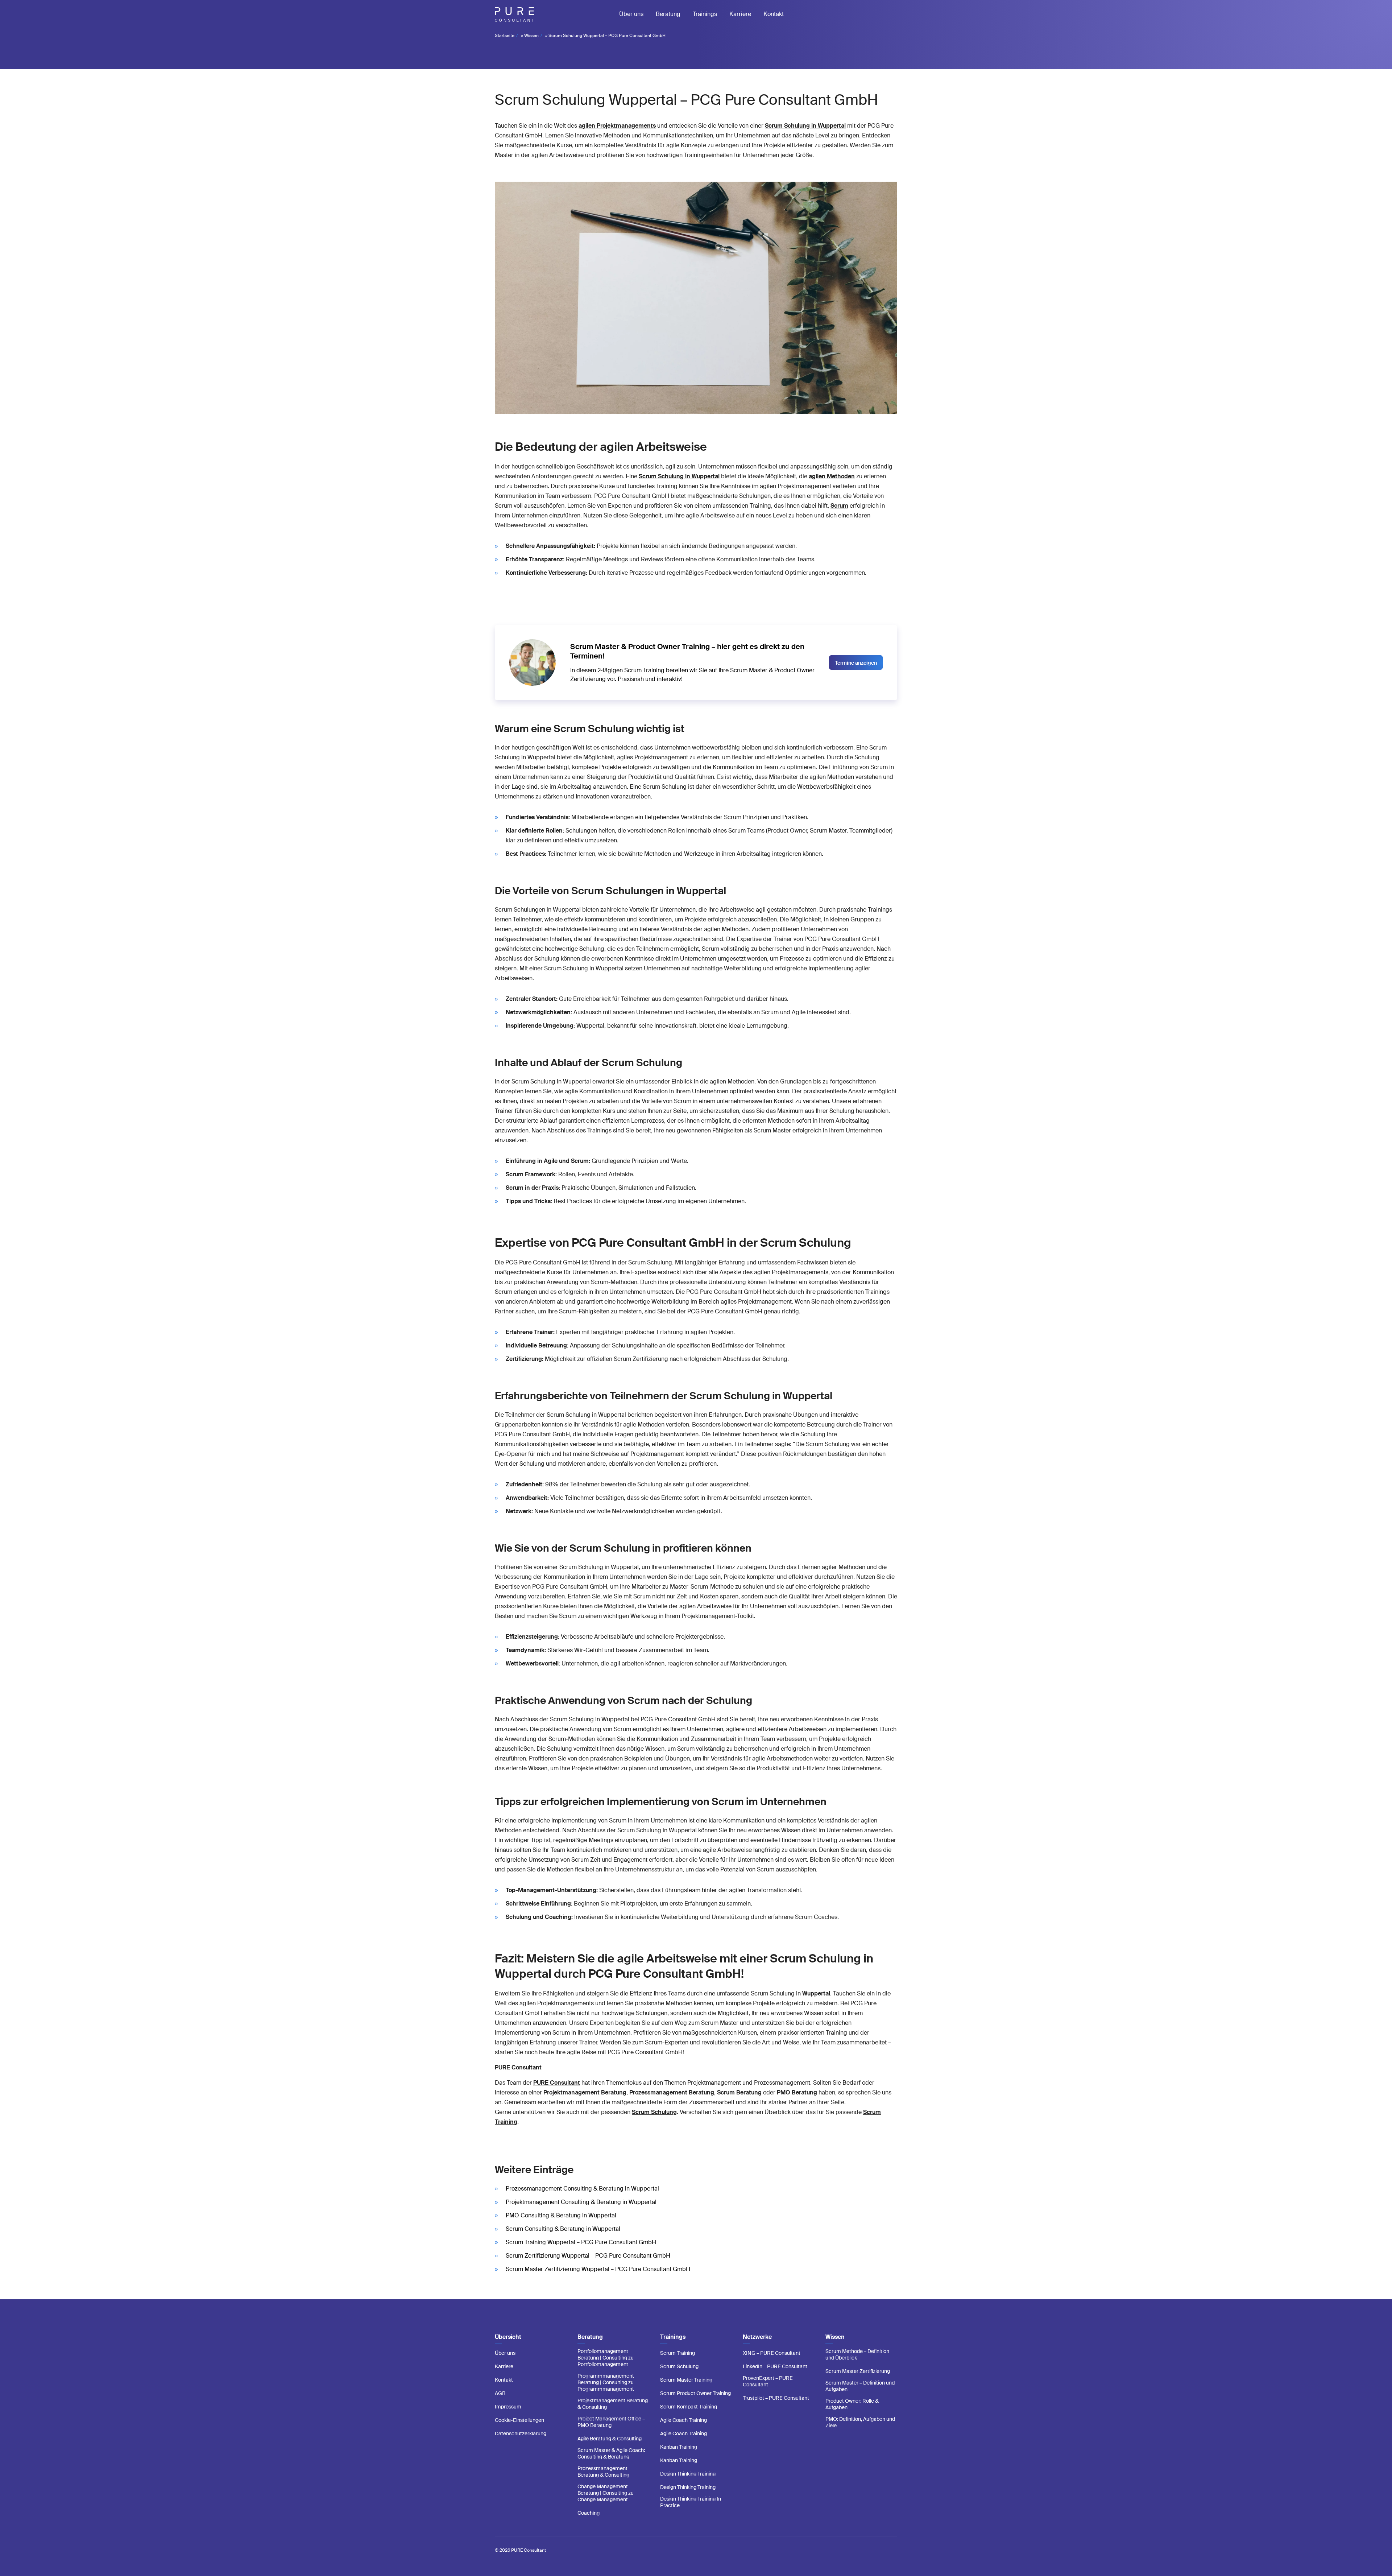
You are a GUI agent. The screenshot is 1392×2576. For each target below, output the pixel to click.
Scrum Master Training (686, 2380)
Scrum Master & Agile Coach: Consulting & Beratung (611, 2453)
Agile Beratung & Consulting (610, 2439)
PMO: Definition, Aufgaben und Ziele (860, 2422)
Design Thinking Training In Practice (691, 2502)
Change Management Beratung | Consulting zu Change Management (606, 2493)
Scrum (839, 506)
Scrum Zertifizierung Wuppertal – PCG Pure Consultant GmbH (588, 2256)
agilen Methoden (832, 476)
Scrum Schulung (679, 2366)
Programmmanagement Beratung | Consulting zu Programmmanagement (606, 2382)
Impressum (508, 2407)
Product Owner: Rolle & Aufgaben (852, 2404)
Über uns (631, 14)
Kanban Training (679, 2447)
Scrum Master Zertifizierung (858, 2371)
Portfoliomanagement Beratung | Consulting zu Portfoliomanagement (606, 2358)
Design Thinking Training (688, 2474)
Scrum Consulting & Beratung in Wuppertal (563, 2229)
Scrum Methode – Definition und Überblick (857, 2354)
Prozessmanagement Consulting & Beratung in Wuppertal (582, 2189)
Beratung (668, 14)
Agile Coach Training (683, 2420)
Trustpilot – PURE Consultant (776, 2398)
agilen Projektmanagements (617, 126)
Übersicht (508, 2337)
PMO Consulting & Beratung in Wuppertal (561, 2215)
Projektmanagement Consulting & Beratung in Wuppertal (581, 2202)
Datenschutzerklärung (521, 2433)
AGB (500, 2393)
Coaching (589, 2513)
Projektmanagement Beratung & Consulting (613, 2404)
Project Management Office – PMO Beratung (611, 2422)
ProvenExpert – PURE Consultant (768, 2381)
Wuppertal (816, 1993)
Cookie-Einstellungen (519, 2420)
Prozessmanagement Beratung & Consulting (603, 2472)
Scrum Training (678, 2353)
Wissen (531, 36)
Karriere (740, 14)
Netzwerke (757, 2337)
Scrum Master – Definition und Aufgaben (860, 2386)
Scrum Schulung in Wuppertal (805, 126)
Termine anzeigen (856, 663)
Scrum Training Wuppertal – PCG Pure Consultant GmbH (581, 2242)
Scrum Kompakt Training (689, 2407)
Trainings (705, 14)
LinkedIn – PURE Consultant (775, 2366)
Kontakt (774, 14)
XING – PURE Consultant (772, 2353)
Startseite (505, 36)
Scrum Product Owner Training (695, 2393)
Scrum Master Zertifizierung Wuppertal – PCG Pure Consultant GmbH (598, 2269)
